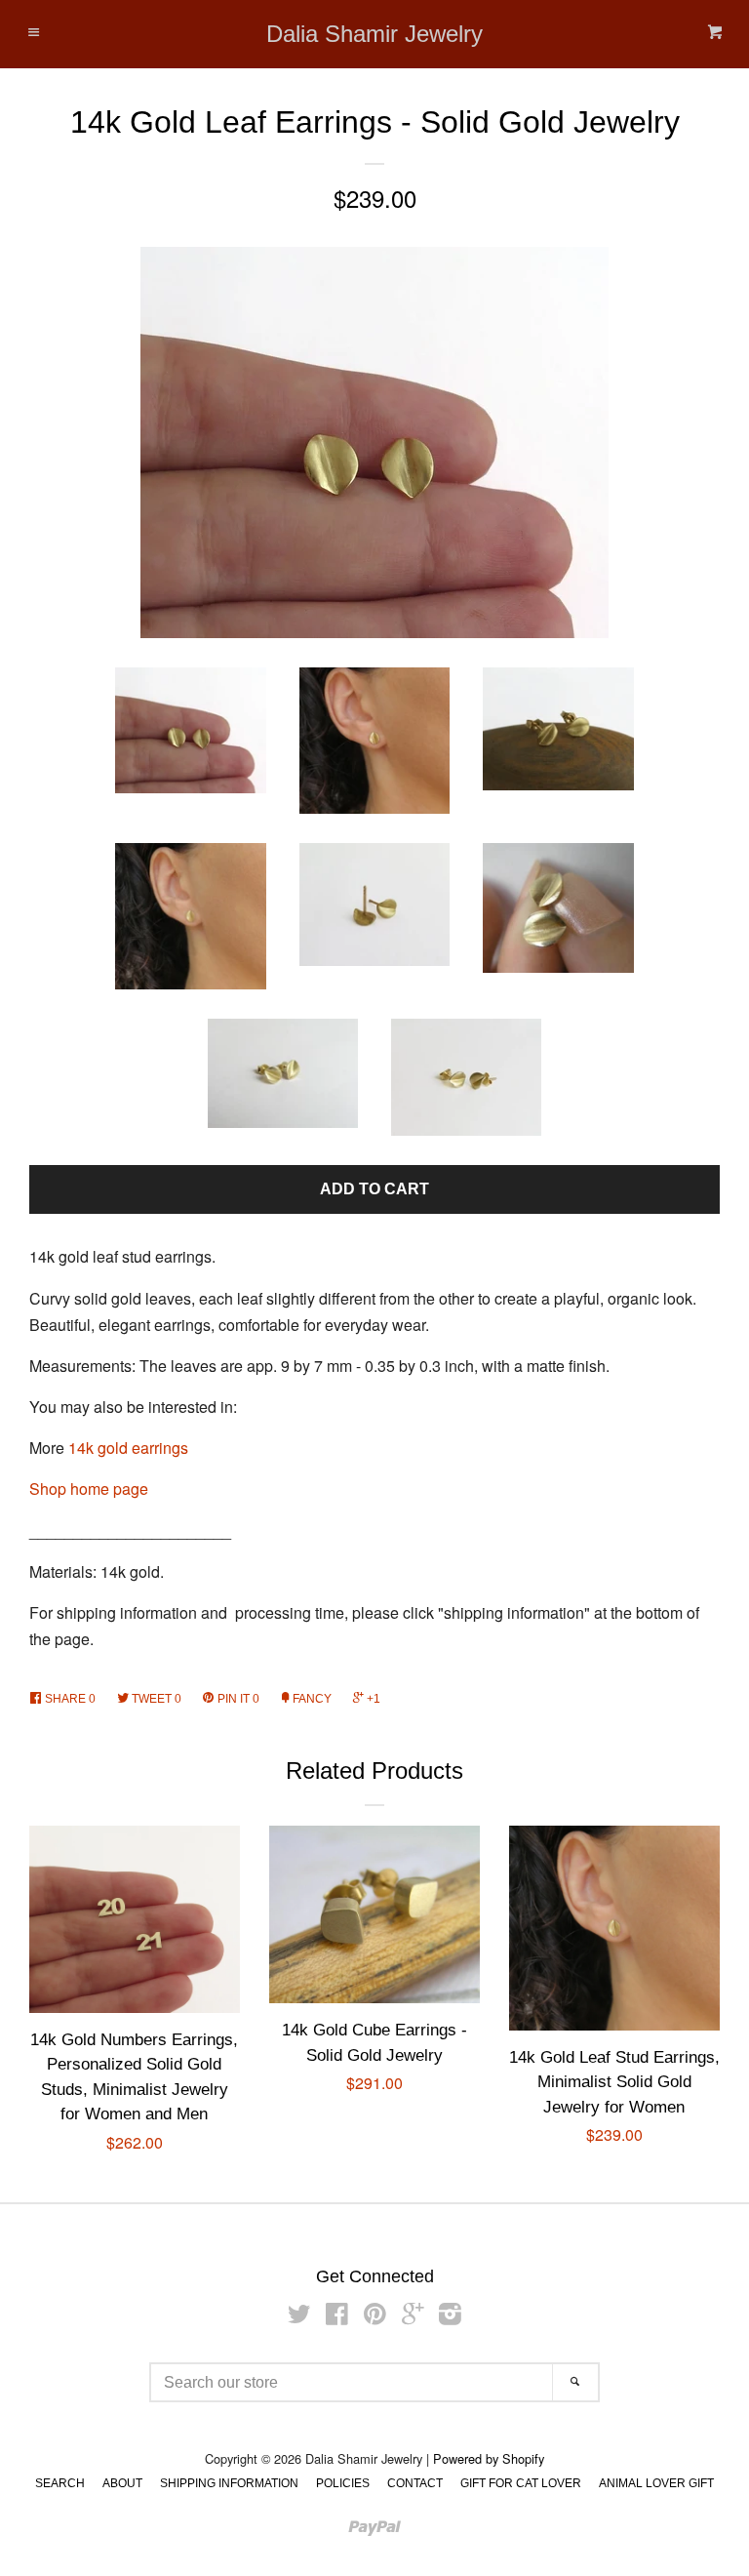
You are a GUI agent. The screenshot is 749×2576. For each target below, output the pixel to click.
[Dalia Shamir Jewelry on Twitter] (299, 2317)
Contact (415, 2483)
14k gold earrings (128, 1448)
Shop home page (89, 1489)
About (122, 2483)
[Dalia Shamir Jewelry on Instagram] (450, 2317)
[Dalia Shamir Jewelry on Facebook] (337, 2317)
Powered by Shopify (489, 2458)
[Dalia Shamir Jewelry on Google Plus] (413, 2317)
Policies (343, 2483)
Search (60, 2483)
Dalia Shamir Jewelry (374, 34)
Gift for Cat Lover (521, 2483)
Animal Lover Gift (656, 2483)
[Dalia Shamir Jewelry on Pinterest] (375, 2317)
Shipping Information (229, 2483)
